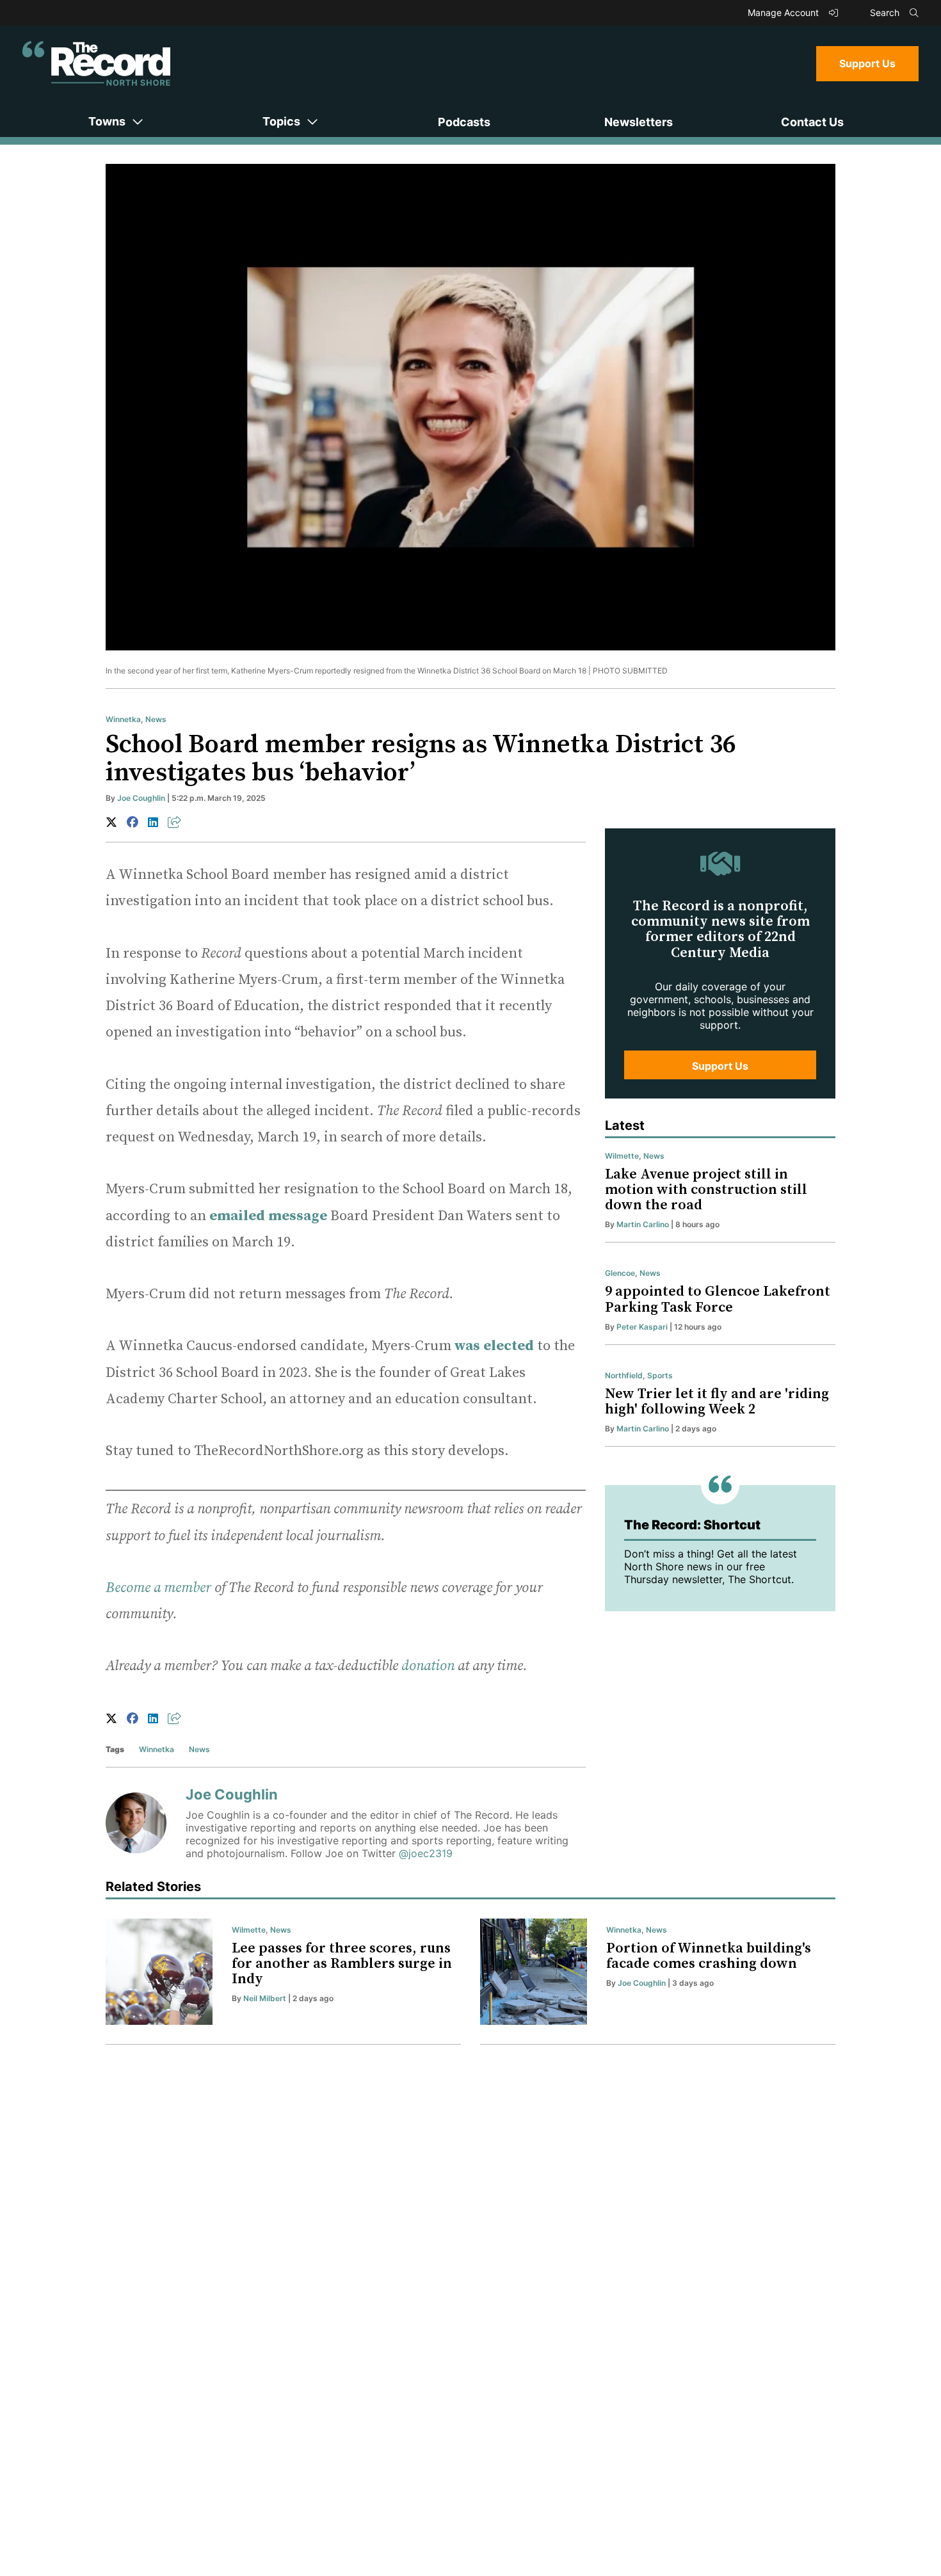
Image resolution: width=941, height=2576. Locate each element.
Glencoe (620, 1273)
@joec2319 (426, 1853)
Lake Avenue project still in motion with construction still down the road (706, 1190)
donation (428, 1666)
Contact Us (812, 122)
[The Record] (96, 63)
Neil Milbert (265, 1998)
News (156, 719)
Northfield (624, 1375)
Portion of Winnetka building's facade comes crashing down (709, 1956)
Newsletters (639, 122)
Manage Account (784, 12)
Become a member (158, 1588)
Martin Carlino (643, 1224)
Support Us (867, 63)
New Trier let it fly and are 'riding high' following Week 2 (717, 1402)
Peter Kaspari (642, 1327)
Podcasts (464, 122)
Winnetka (123, 719)
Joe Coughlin (141, 798)
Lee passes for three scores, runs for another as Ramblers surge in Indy (342, 1964)
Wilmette (622, 1156)
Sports (660, 1375)
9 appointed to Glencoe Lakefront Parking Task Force (718, 1299)
